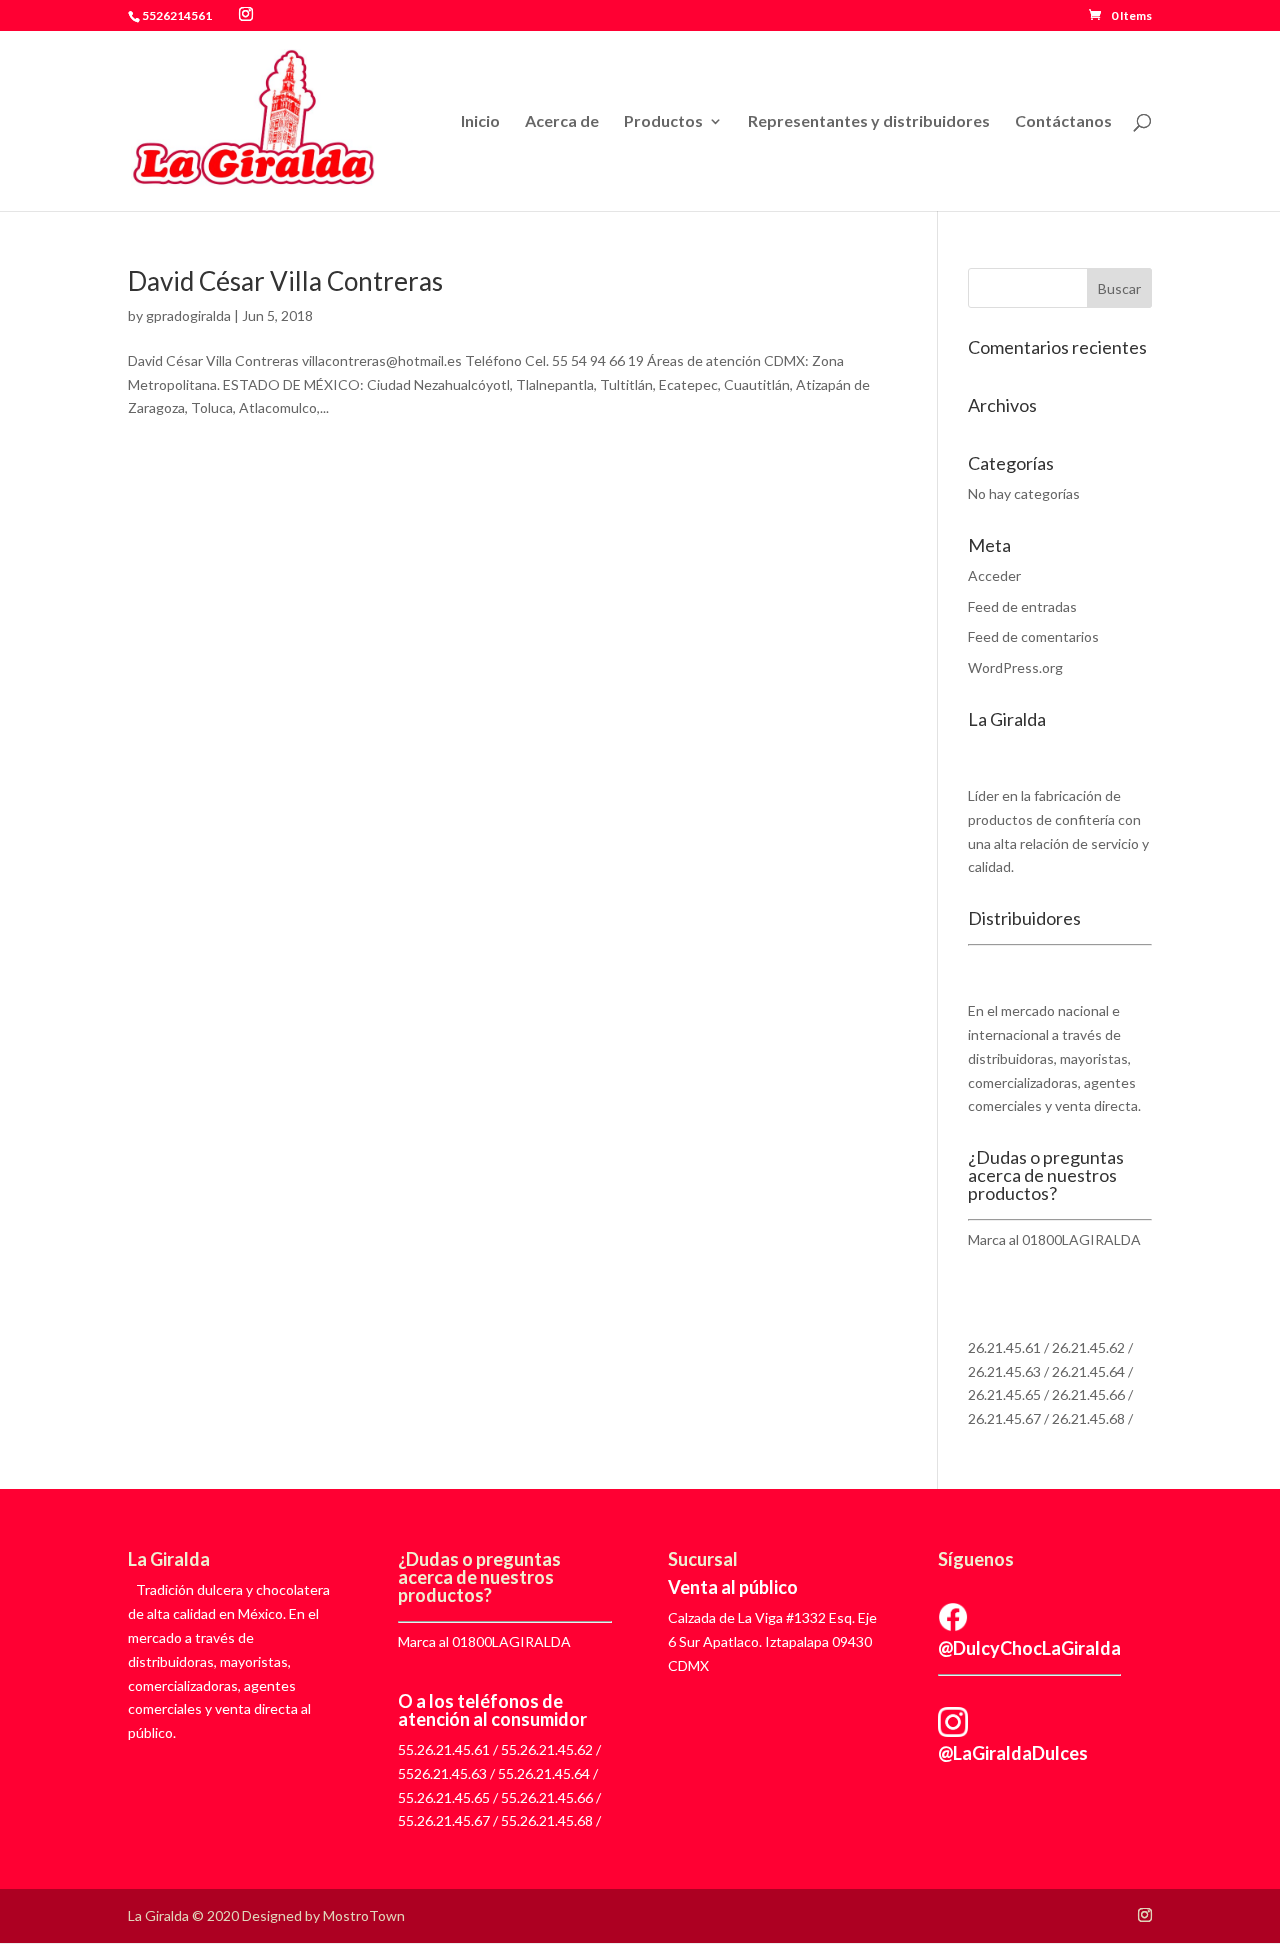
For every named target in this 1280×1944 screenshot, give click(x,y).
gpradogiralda (188, 315)
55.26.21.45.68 (547, 1820)
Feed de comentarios (1033, 636)
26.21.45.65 (1004, 1394)
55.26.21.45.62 (547, 1749)
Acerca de (562, 122)
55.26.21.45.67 (444, 1820)
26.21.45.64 (1088, 1371)
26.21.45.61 (1004, 1347)
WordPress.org (1015, 667)
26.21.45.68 (1088, 1418)
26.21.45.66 (1088, 1394)
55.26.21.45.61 (444, 1749)
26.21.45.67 (1004, 1418)
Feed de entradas (1022, 606)
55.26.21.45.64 (544, 1773)
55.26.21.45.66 (547, 1797)
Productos (663, 122)
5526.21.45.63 (442, 1773)
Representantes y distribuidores (869, 122)
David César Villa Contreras (285, 281)
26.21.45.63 (1004, 1371)
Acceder (994, 575)
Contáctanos (1063, 122)
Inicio (480, 122)
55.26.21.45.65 (444, 1797)
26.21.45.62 (1088, 1347)
